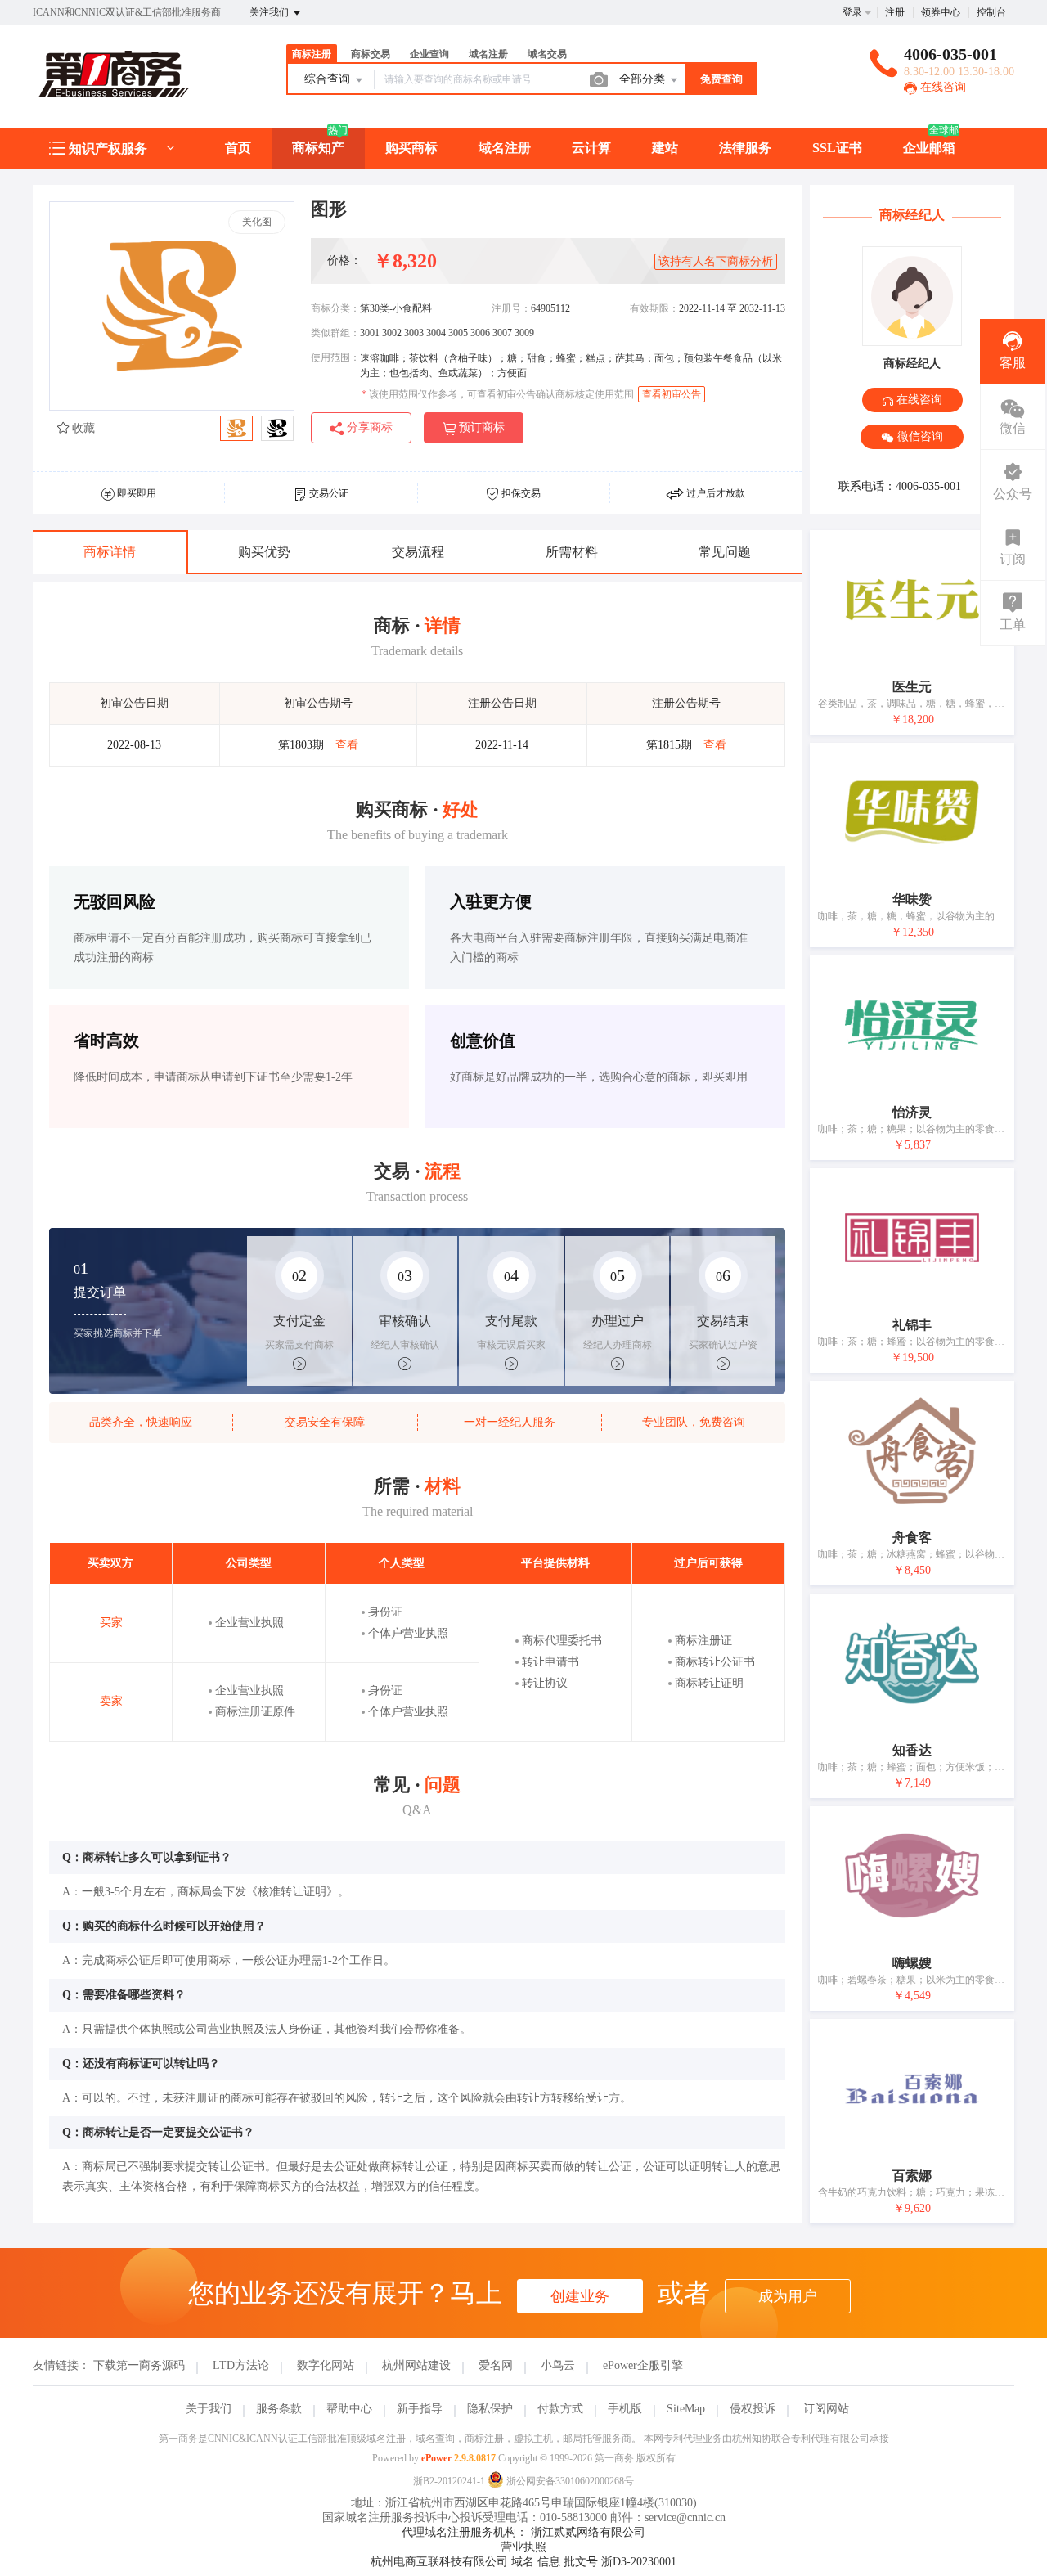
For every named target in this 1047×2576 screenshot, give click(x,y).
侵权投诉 (753, 2409)
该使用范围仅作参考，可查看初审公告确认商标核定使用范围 (498, 394)
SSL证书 (837, 148)
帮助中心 (349, 2409)
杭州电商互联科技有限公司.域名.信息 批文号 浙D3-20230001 (523, 2562)
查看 (347, 745)
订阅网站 (826, 2409)
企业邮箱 (929, 148)
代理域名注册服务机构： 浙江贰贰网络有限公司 (523, 2532)
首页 (238, 148)
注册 (895, 12)
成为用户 (788, 2296)
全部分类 (644, 79)
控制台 (991, 12)
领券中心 (941, 12)
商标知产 (318, 148)
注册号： (511, 308)
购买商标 (411, 148)
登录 (852, 12)
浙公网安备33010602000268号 (569, 2481)
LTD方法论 (241, 2365)
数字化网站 (326, 2365)
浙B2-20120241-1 (449, 2481)
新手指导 (420, 2409)
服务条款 (279, 2409)
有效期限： (654, 308)
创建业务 (580, 2296)
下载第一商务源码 (139, 2365)
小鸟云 (558, 2365)
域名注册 (505, 148)
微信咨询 (919, 436)
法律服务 (745, 148)
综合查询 (329, 79)
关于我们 (209, 2409)
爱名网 (496, 2365)
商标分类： (335, 308)
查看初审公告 (672, 394)
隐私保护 (490, 2409)
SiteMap (686, 2409)
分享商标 (368, 427)
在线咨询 (941, 87)
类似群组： (335, 333)
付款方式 (560, 2409)
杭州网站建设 (416, 2365)
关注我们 (270, 12)
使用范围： (335, 357)
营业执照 (523, 2547)
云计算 (591, 148)
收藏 (82, 428)
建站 (665, 148)
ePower (436, 2458)
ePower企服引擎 (643, 2365)
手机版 (625, 2409)
